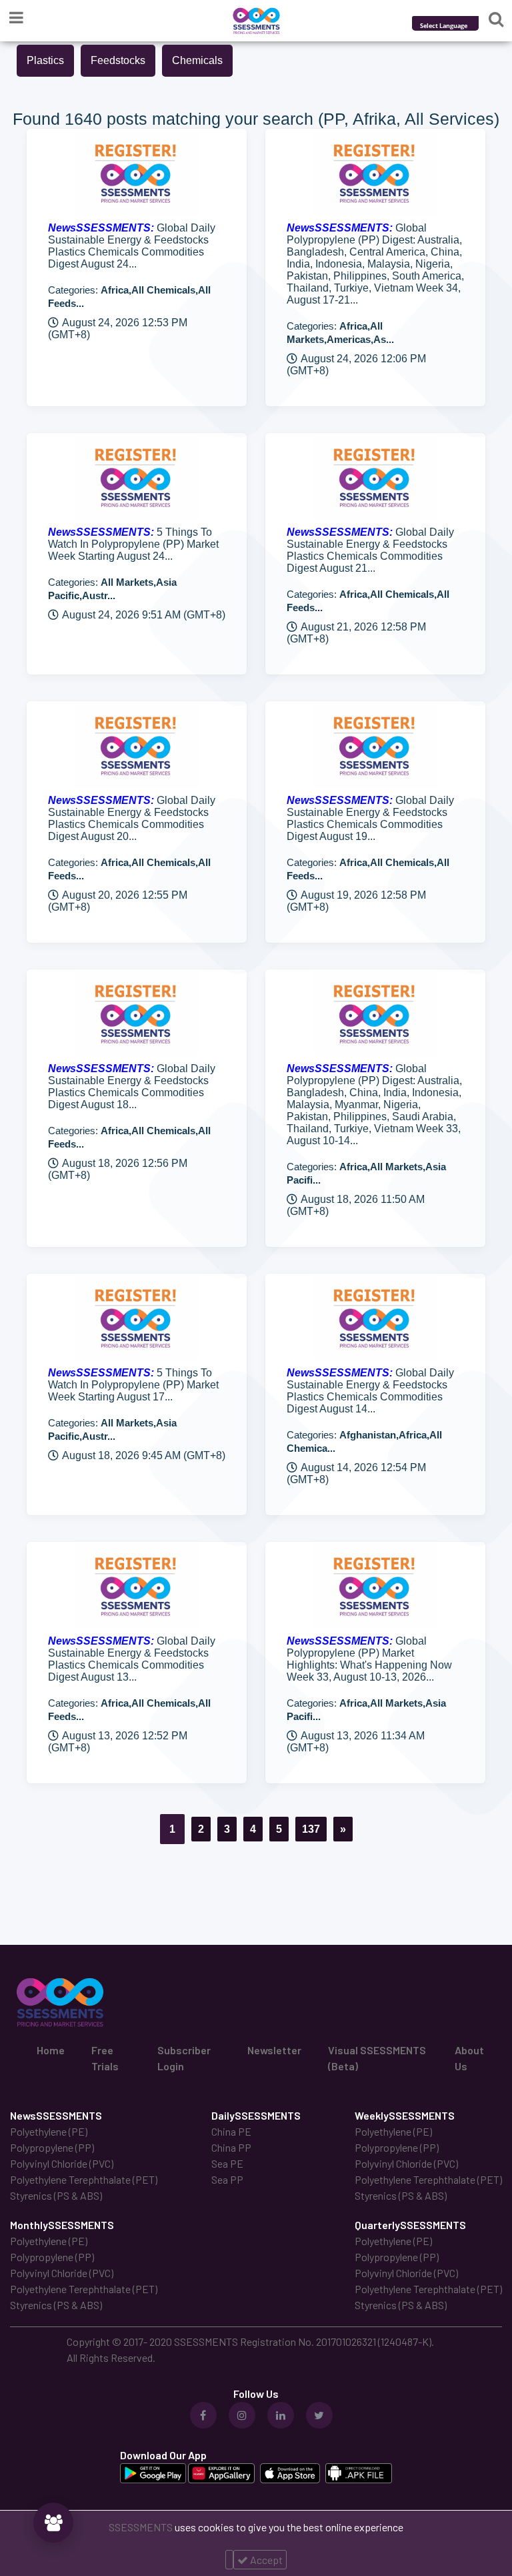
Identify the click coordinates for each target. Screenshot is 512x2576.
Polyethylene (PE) (49, 2131)
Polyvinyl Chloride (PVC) (62, 2163)
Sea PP (227, 2179)
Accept (265, 2560)
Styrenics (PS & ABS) (56, 2195)
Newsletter (274, 2050)
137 (311, 1829)
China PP (231, 2147)
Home (51, 2050)
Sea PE (227, 2163)
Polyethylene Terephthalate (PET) (84, 2179)
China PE (231, 2131)
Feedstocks (118, 60)
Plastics (45, 60)
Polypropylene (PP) (52, 2147)
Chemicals (197, 60)
